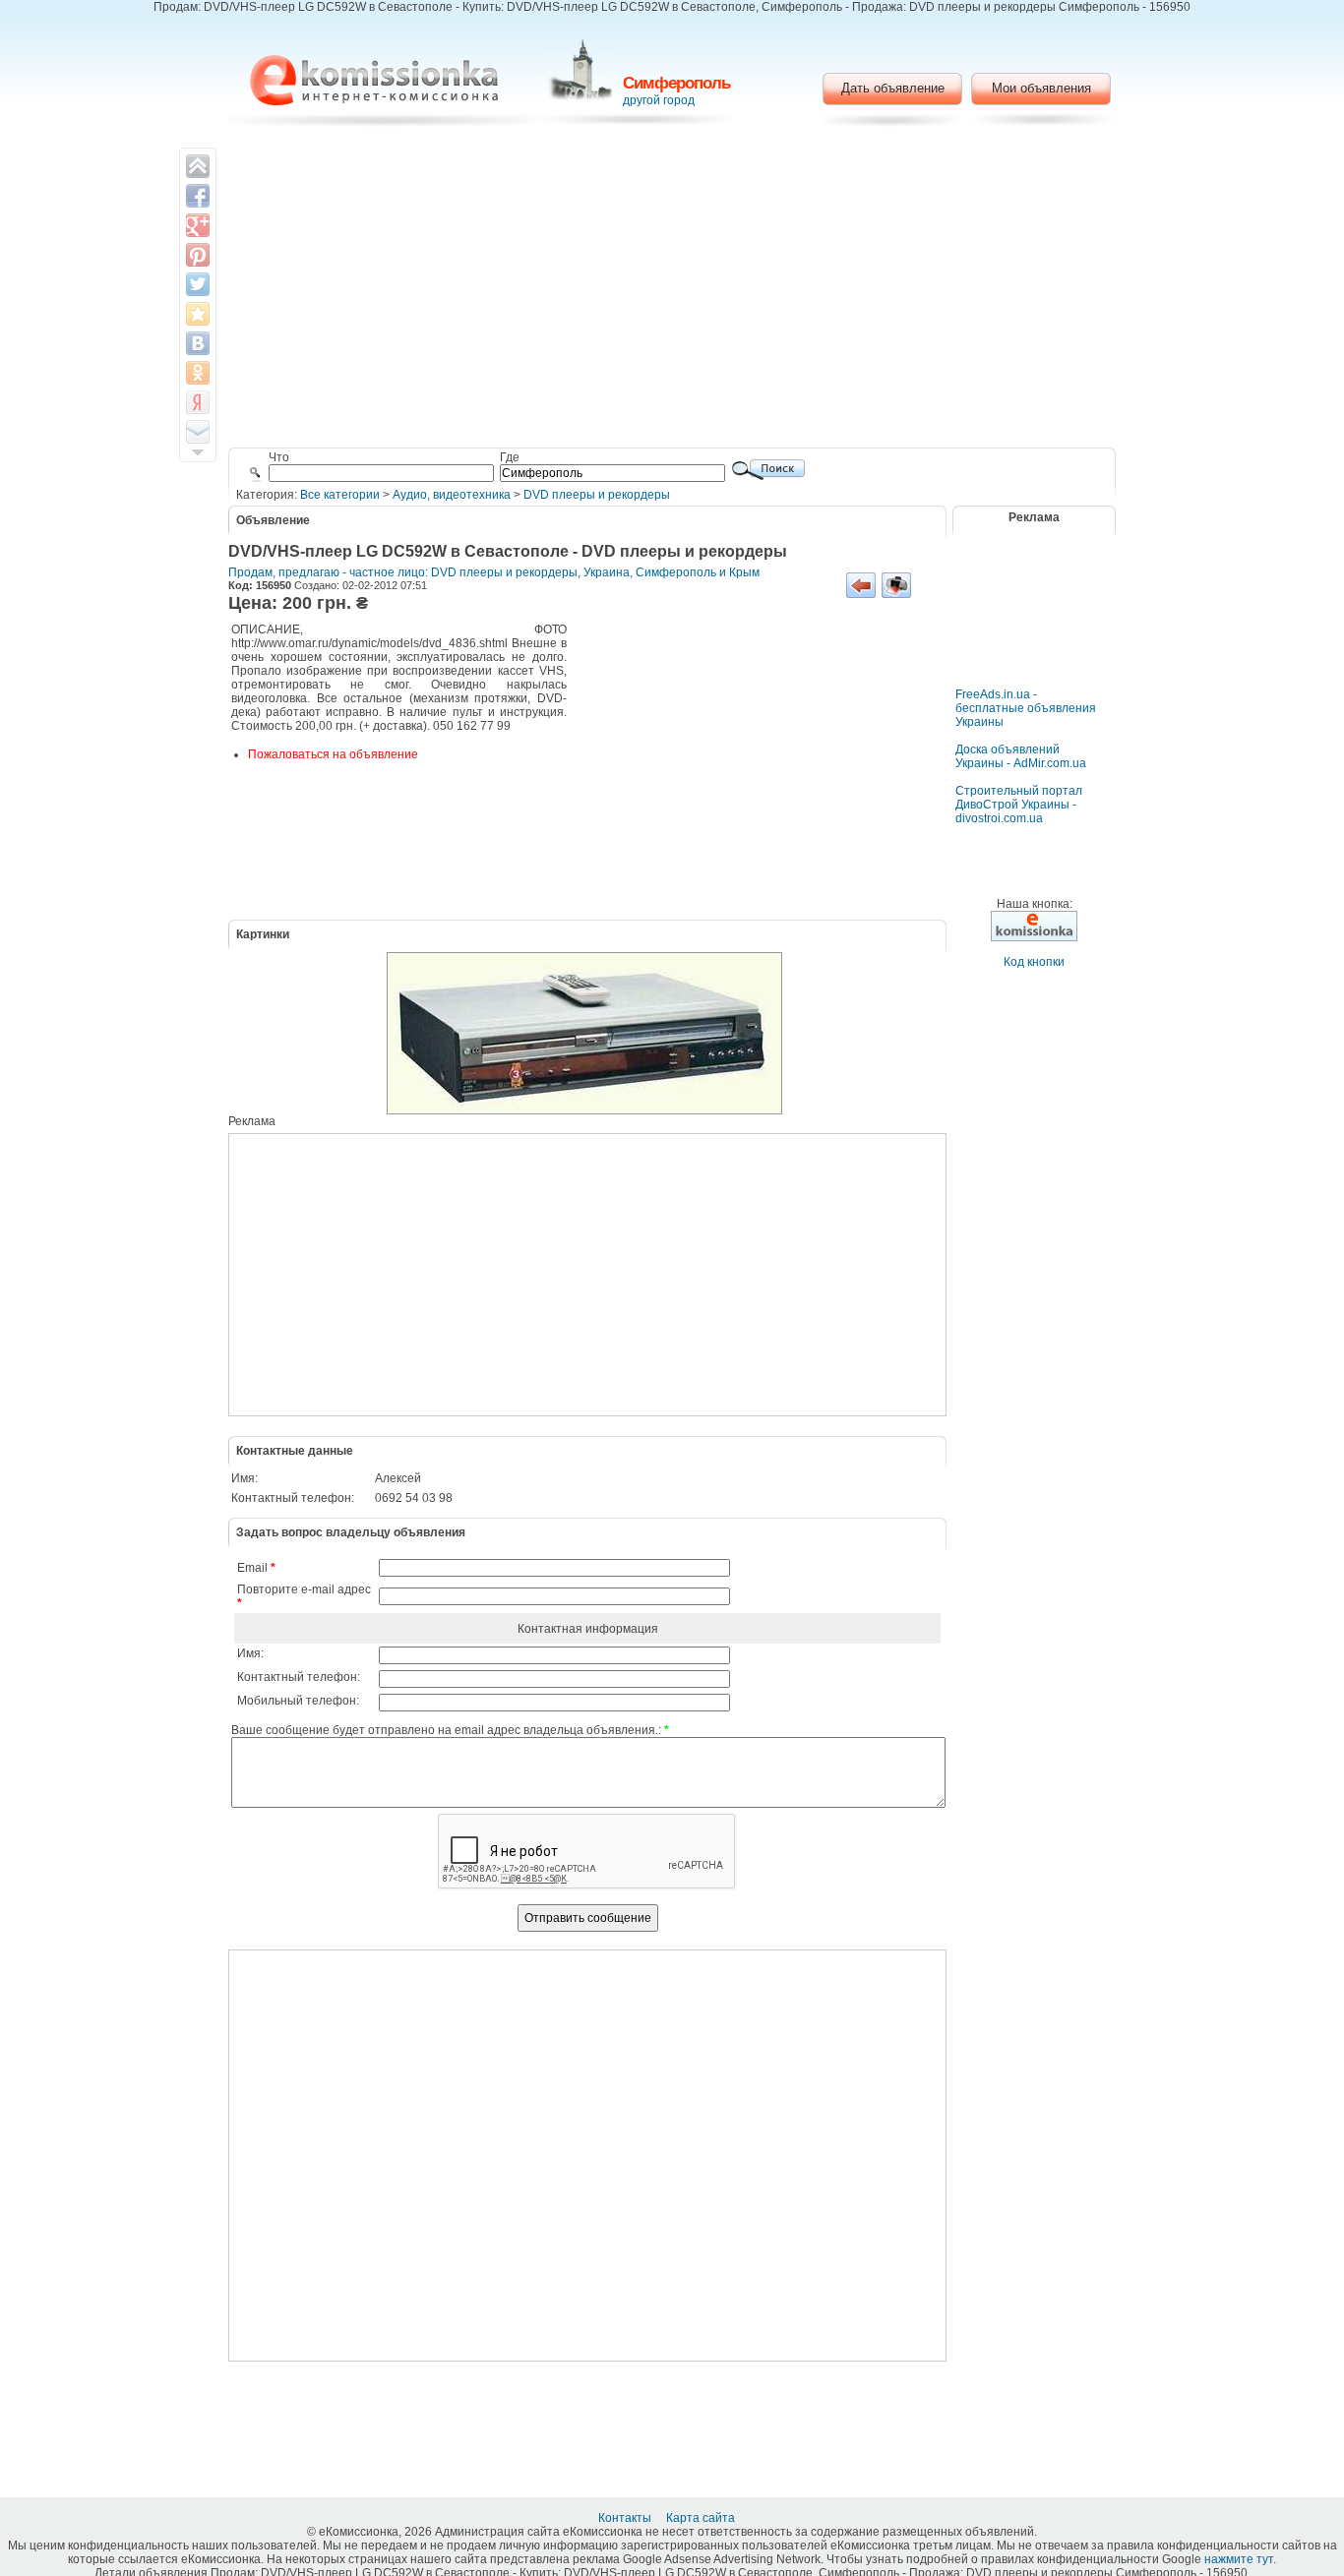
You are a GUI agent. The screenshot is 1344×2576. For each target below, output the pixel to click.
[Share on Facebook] (198, 196)
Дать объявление (893, 88)
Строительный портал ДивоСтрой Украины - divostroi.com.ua (1019, 805)
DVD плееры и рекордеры (597, 495)
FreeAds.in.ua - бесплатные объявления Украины (1026, 708)
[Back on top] (198, 166)
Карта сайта (702, 2518)
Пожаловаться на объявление (333, 754)
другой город (659, 100)
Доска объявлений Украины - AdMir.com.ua (1021, 756)
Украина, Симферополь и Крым (672, 572)
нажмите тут (1239, 2559)
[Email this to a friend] (198, 432)
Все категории (340, 495)
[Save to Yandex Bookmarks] (198, 402)
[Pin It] (198, 255)
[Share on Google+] (198, 225)
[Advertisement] (672, 290)
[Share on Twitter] (198, 284)
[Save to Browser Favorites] (198, 314)
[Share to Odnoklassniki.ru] (198, 373)
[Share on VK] (198, 343)
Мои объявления (1041, 88)
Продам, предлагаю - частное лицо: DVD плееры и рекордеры (403, 572)
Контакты (626, 2518)
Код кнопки (1034, 962)
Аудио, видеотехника (452, 495)
